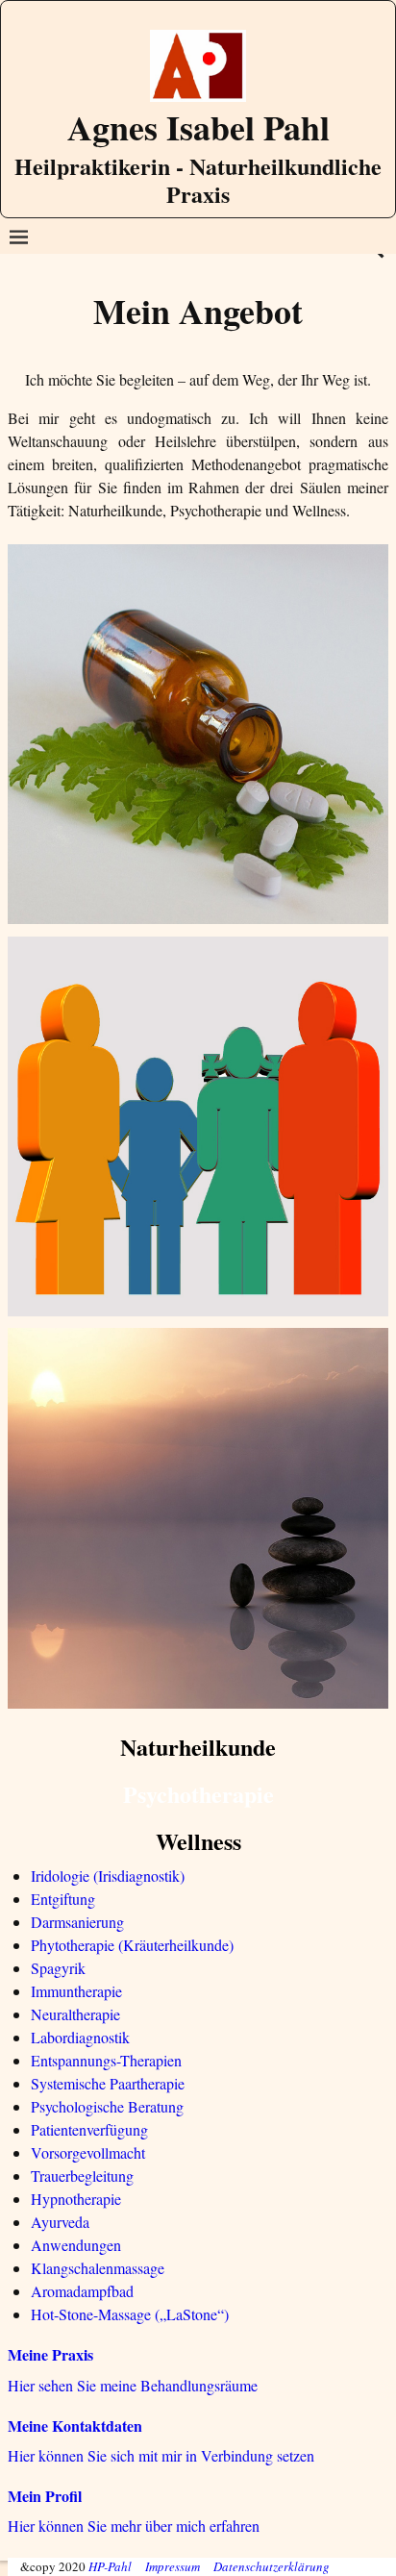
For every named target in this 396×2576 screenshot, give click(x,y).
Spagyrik (58, 1968)
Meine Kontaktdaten (75, 2426)
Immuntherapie (76, 1991)
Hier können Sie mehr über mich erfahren (134, 2526)
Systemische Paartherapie (108, 2083)
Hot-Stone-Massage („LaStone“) (130, 2314)
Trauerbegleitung (82, 2176)
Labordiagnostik (80, 2037)
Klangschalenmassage (98, 2268)
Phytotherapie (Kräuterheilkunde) (132, 1945)
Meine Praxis (50, 2354)
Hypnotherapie (76, 2199)
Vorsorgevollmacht (88, 2152)
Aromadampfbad (82, 2291)
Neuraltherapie (75, 2014)
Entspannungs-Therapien (106, 2060)
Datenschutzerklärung (272, 2566)
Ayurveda (60, 2222)
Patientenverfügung (89, 2129)
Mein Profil (45, 2496)
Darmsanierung (77, 1922)
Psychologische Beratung (107, 2106)
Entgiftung (63, 1899)
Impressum (173, 2566)
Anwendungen (76, 2245)
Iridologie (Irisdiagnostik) (108, 1876)
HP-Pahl (110, 2566)
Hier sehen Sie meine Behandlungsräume (133, 2385)
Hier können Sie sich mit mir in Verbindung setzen (161, 2455)
